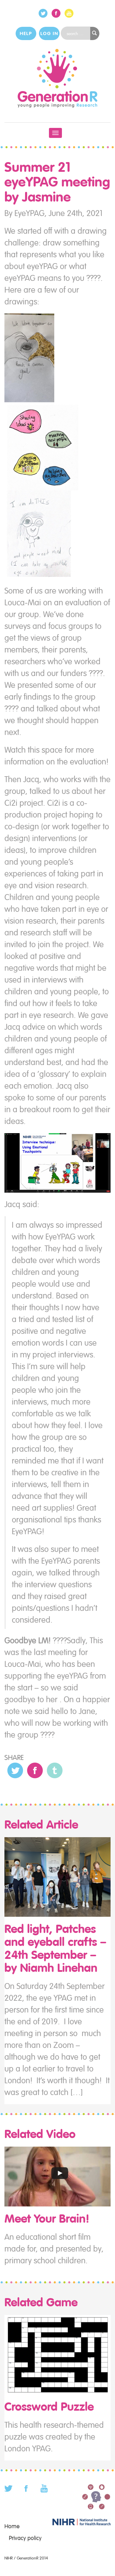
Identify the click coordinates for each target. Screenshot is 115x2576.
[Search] (95, 33)
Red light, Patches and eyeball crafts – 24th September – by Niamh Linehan (55, 1948)
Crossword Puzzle (49, 2407)
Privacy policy (25, 2538)
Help (26, 33)
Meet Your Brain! (47, 2219)
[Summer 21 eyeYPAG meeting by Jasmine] (15, 1770)
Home (12, 2526)
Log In (49, 33)
